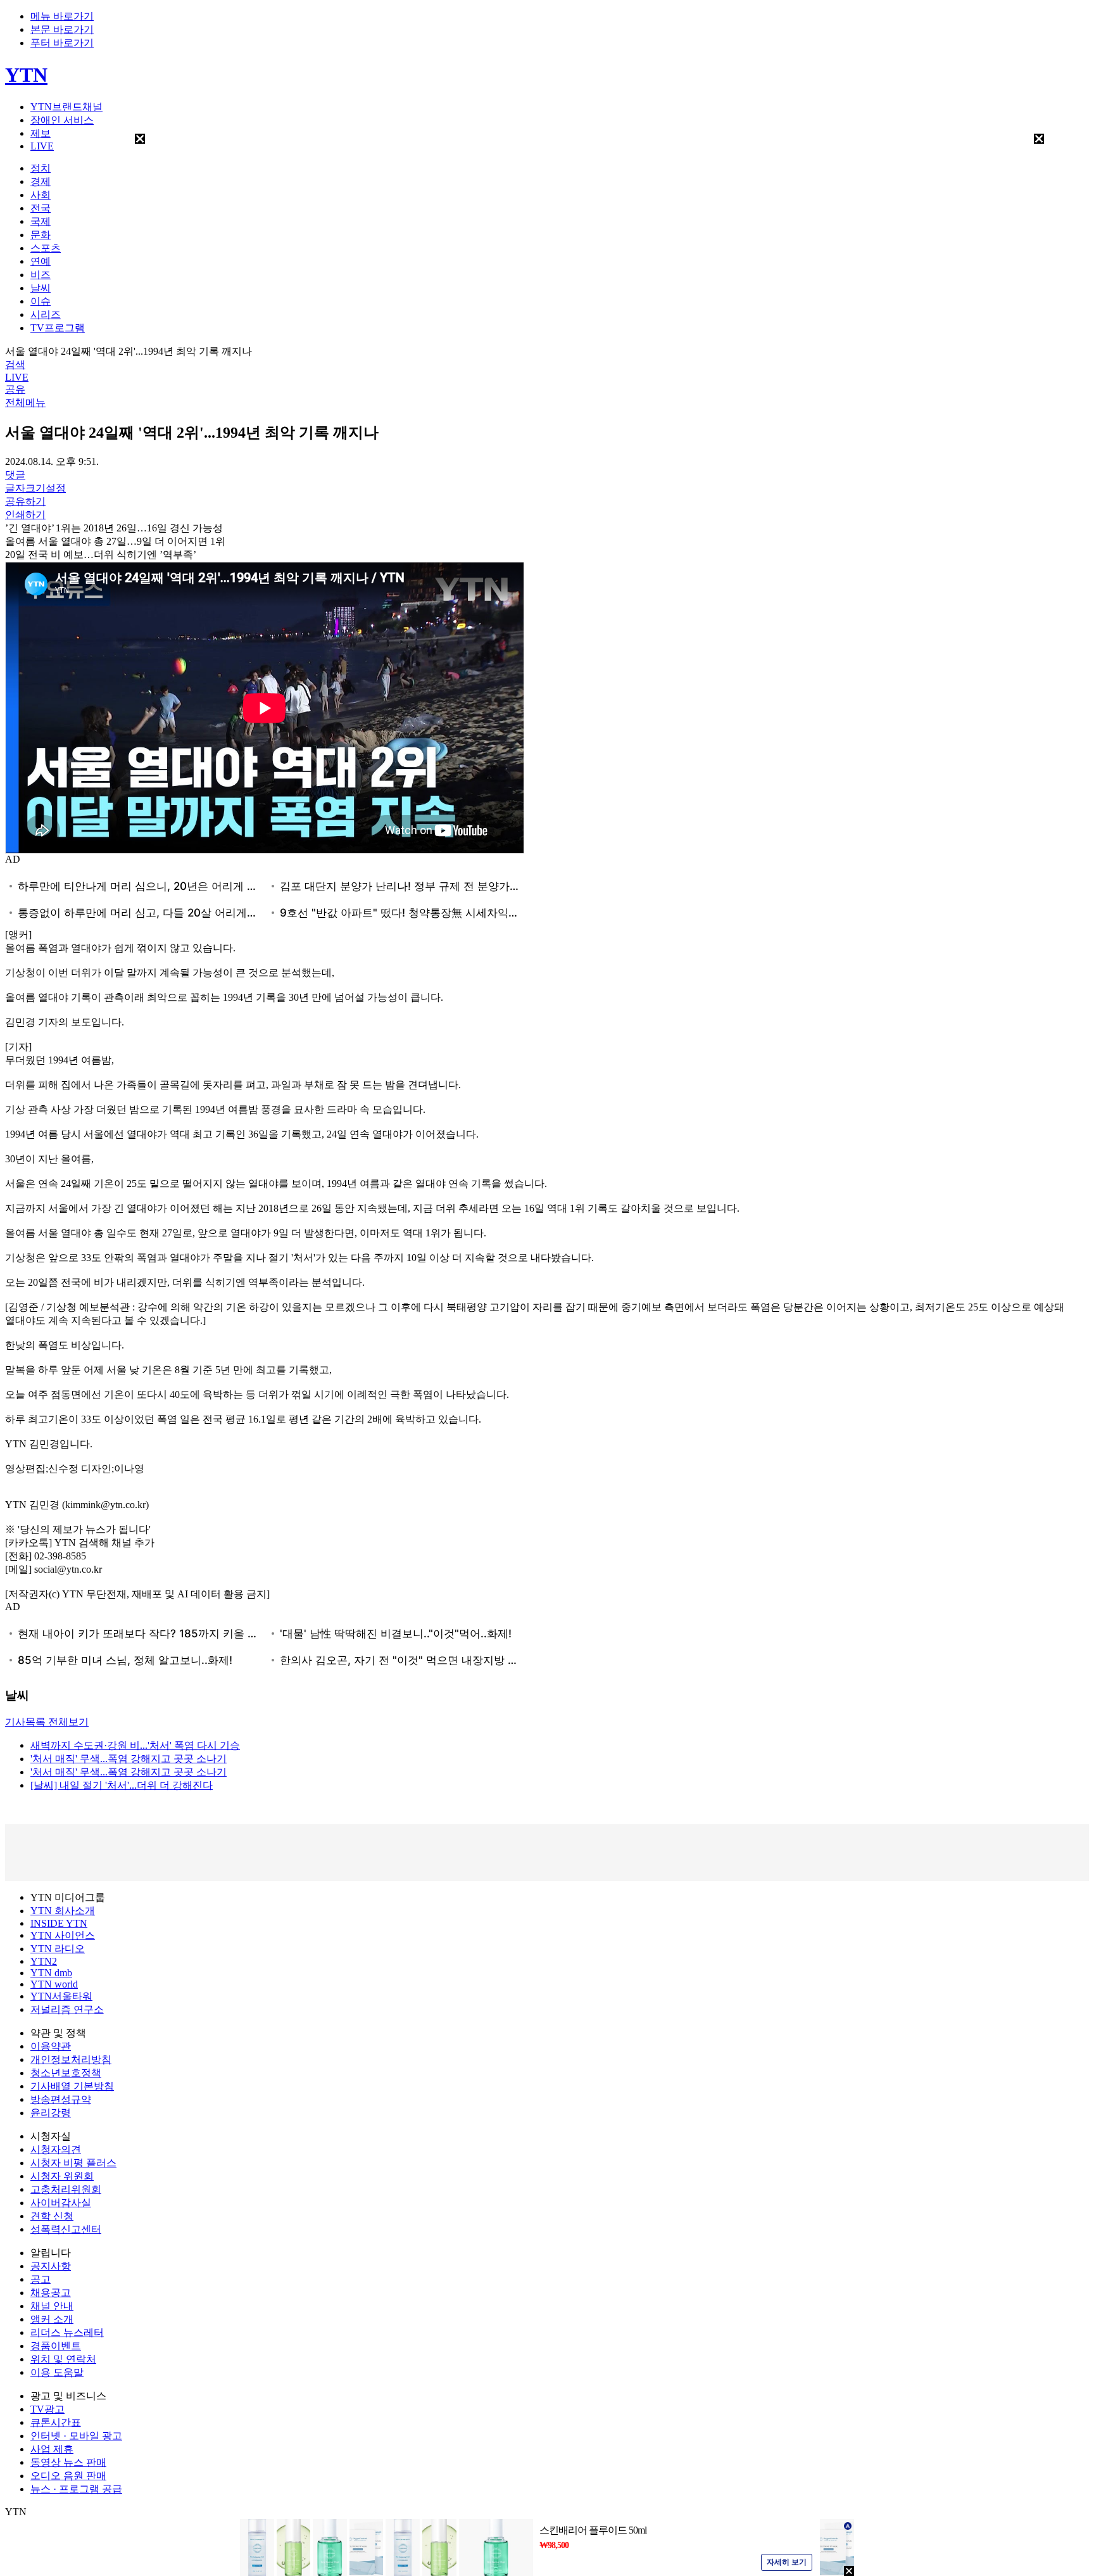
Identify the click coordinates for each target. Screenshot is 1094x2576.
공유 (15, 389)
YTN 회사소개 (63, 1911)
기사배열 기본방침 (72, 2086)
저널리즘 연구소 (67, 2009)
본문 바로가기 (62, 29)
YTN (26, 75)
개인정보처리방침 (71, 2059)
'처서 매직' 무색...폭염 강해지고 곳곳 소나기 (129, 1759)
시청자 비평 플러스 (73, 2163)
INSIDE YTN (59, 1923)
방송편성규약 (61, 2099)
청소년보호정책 (66, 2073)
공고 (41, 2279)
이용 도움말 (57, 2372)
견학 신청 (52, 2216)
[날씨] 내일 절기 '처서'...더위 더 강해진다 (122, 1785)
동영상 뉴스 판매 (68, 2462)
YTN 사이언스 (63, 1935)
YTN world (54, 1984)
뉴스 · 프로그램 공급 (76, 2489)
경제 (41, 181)
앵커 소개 (52, 2319)
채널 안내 (52, 2306)
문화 (41, 235)
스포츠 (46, 248)
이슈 (41, 301)
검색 (15, 365)
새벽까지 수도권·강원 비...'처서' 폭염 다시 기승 (135, 1745)
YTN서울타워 (61, 1996)
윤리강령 (51, 2113)
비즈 (41, 275)
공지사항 (51, 2266)
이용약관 (51, 2046)
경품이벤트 (56, 2346)
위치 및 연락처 (63, 2359)
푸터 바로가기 (62, 43)
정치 (41, 168)
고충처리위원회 (66, 2189)
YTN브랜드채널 (66, 107)
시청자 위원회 (62, 2176)
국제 (41, 221)
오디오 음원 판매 (68, 2476)
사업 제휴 (52, 2449)
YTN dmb (51, 1973)
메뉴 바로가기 (62, 16)
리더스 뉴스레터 (67, 2332)
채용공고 (51, 2293)
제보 (41, 133)
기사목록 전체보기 (47, 1722)
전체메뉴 (25, 403)
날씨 (41, 288)
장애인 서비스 (62, 120)
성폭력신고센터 (66, 2229)
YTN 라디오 (58, 1949)
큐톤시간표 (56, 2422)
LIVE (42, 146)
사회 (41, 195)
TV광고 (47, 2409)
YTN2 (44, 1961)
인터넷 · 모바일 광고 (76, 2436)
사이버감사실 (61, 2203)
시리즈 (46, 314)
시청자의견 (56, 2149)
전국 (41, 208)
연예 (41, 261)
